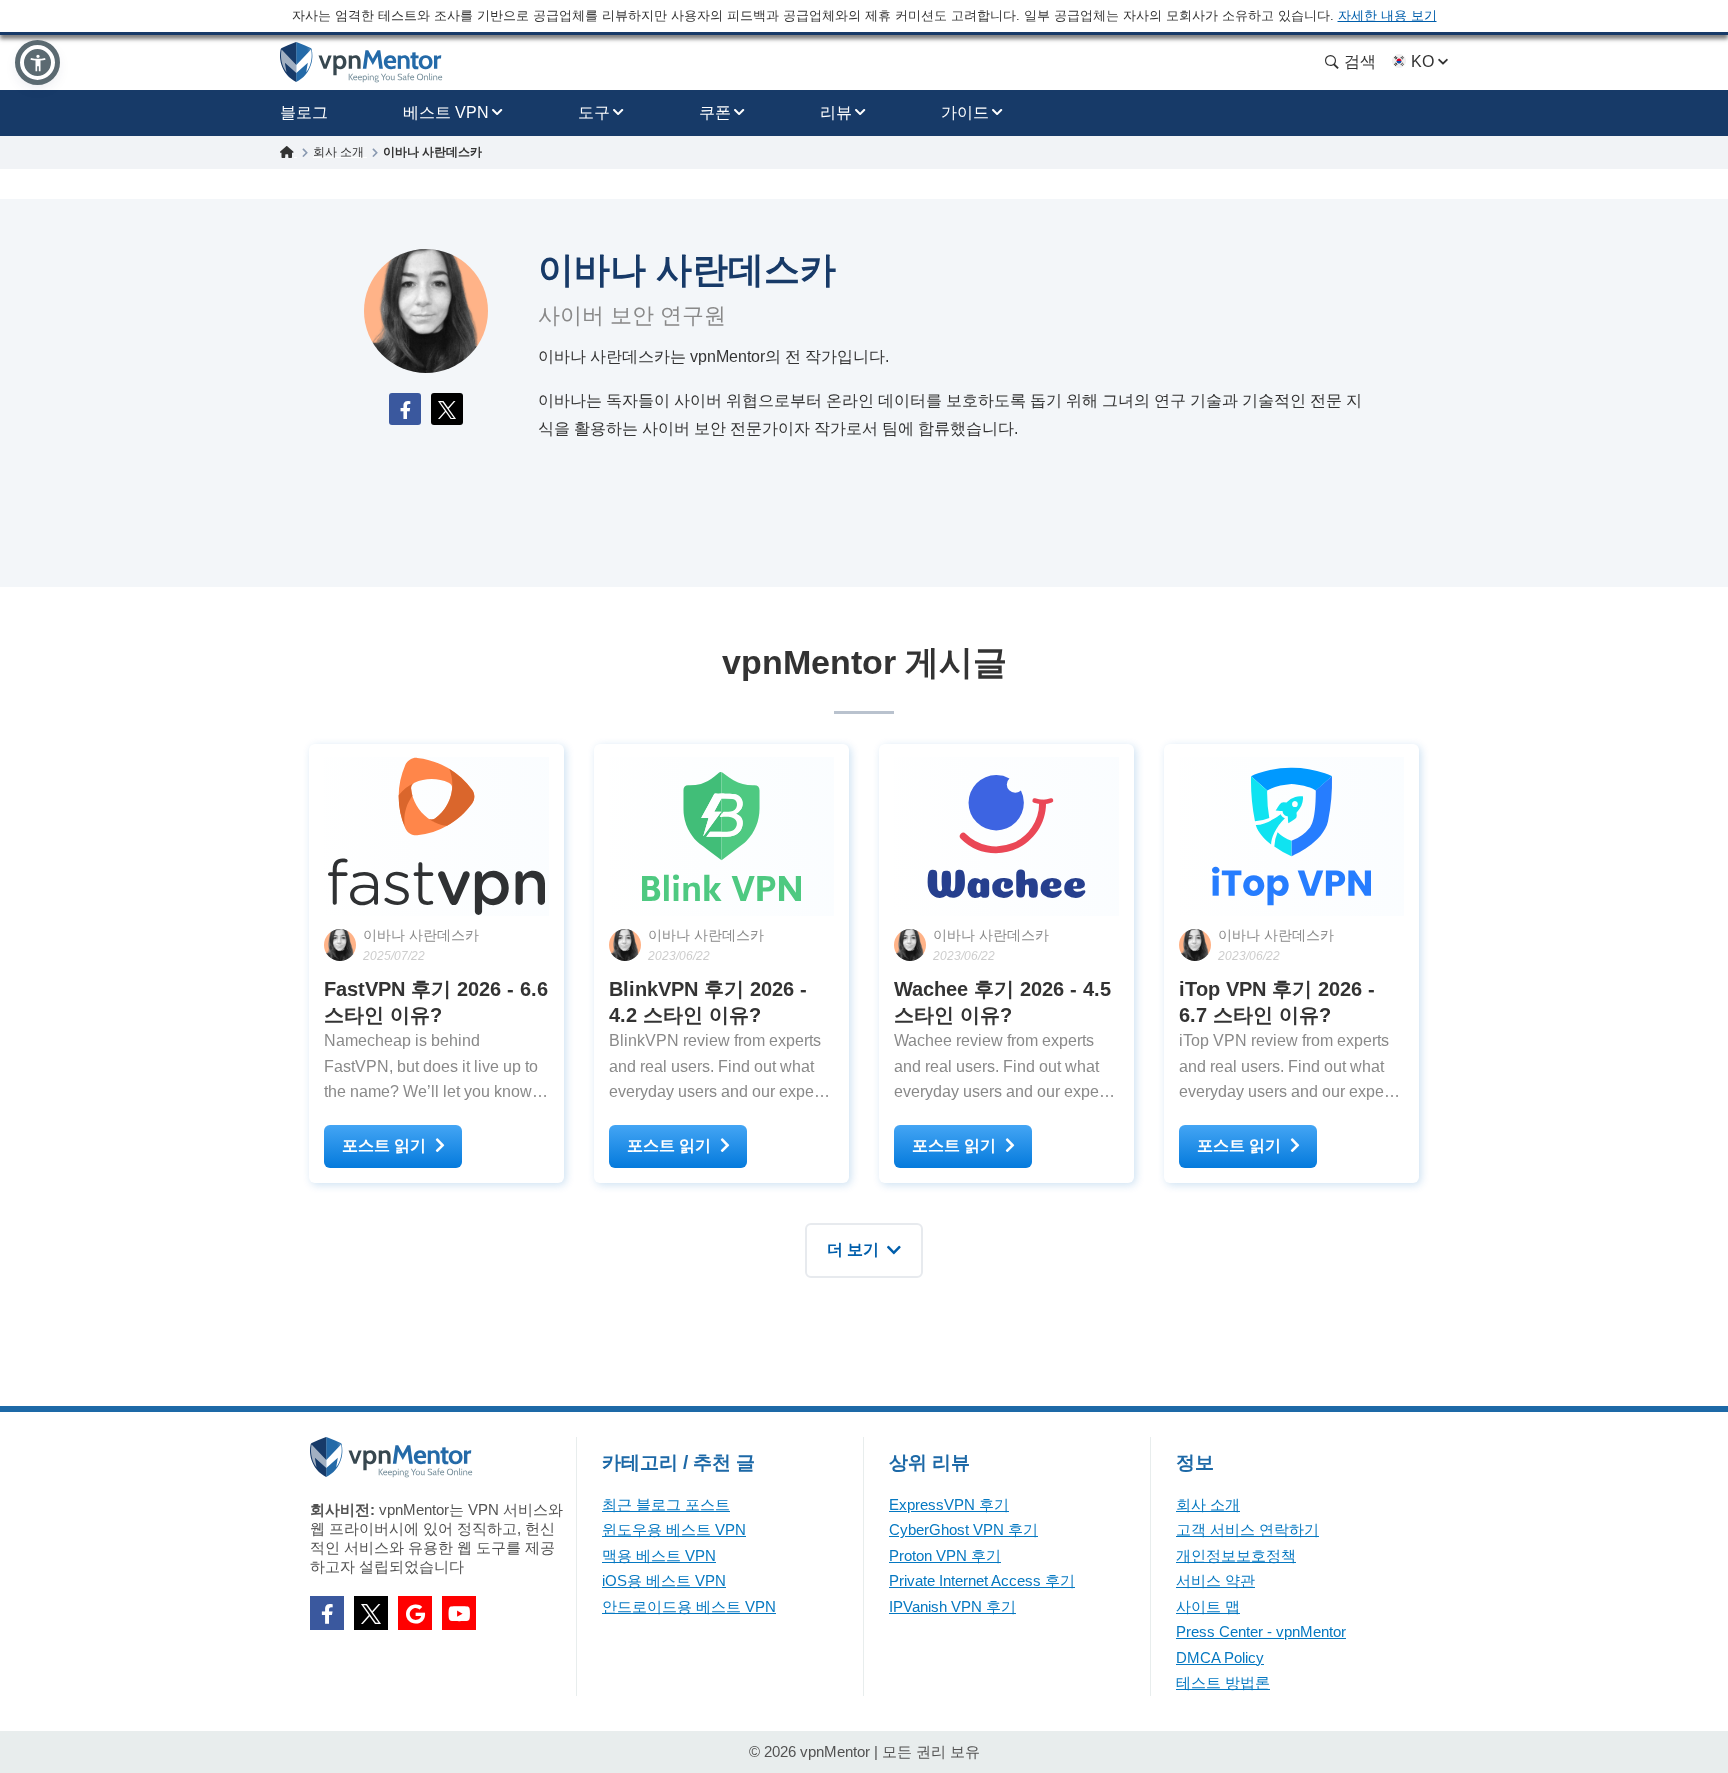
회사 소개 (1208, 1504)
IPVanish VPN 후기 (952, 1606)
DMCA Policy (1220, 1657)
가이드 (965, 112)
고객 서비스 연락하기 (1247, 1529)
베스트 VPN (446, 112)
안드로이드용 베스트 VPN (689, 1606)
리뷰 (836, 112)
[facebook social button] (327, 1613)
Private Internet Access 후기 (982, 1580)
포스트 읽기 (384, 1145)
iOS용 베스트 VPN (664, 1580)
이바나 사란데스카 (421, 935)
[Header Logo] (361, 62)
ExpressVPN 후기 (949, 1504)
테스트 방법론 (1223, 1682)
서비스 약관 (1215, 1580)
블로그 (304, 112)
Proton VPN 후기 (945, 1555)
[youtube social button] (459, 1613)
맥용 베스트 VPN (659, 1555)
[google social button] (415, 1613)
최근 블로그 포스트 (666, 1504)
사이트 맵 (1208, 1606)
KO (1422, 61)
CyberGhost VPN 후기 (963, 1529)
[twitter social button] (371, 1613)
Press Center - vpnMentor (1261, 1631)
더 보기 (853, 1249)
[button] (37, 62)
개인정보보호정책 (1236, 1555)
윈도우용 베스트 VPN (674, 1529)
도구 (594, 112)
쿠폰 (715, 112)
